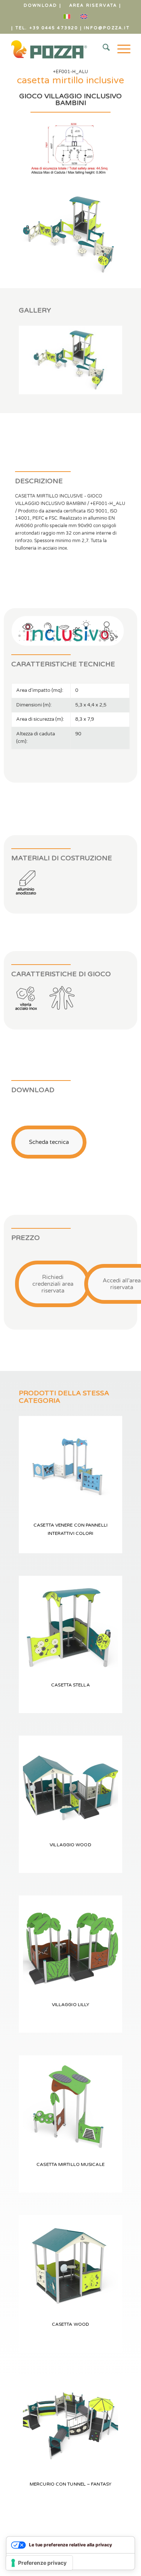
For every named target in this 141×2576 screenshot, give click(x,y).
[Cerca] (102, 49)
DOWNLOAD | (42, 5)
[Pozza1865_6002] (58, 49)
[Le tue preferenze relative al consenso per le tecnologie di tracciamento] (39, 2563)
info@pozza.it (107, 28)
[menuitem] (43, 6)
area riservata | (95, 5)
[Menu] (120, 49)
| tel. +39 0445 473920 (45, 28)
